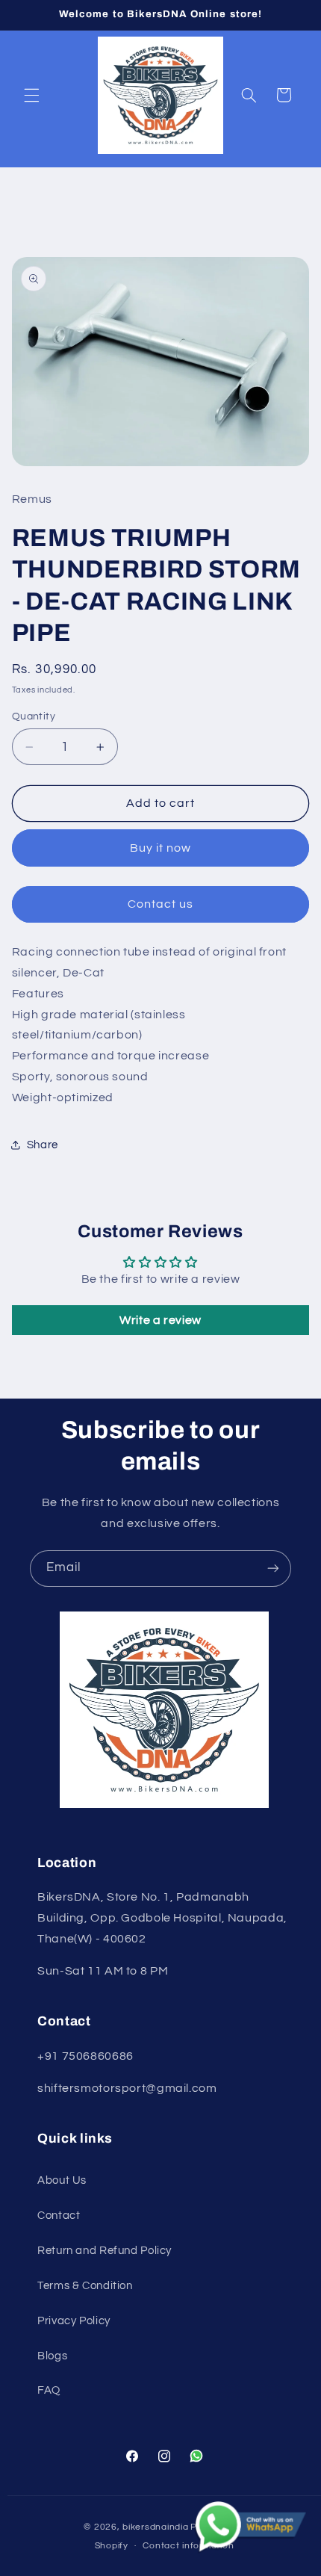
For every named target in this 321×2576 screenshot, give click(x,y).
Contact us (161, 904)
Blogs (52, 2356)
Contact (59, 2216)
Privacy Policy (74, 2321)
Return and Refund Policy (105, 2251)
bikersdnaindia (155, 2527)
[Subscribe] (273, 1569)
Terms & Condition (85, 2286)
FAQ (49, 2390)
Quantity (34, 716)
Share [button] (43, 1145)
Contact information (188, 2546)
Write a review (160, 1320)
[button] (31, 95)
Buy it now (161, 848)
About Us (62, 2180)
